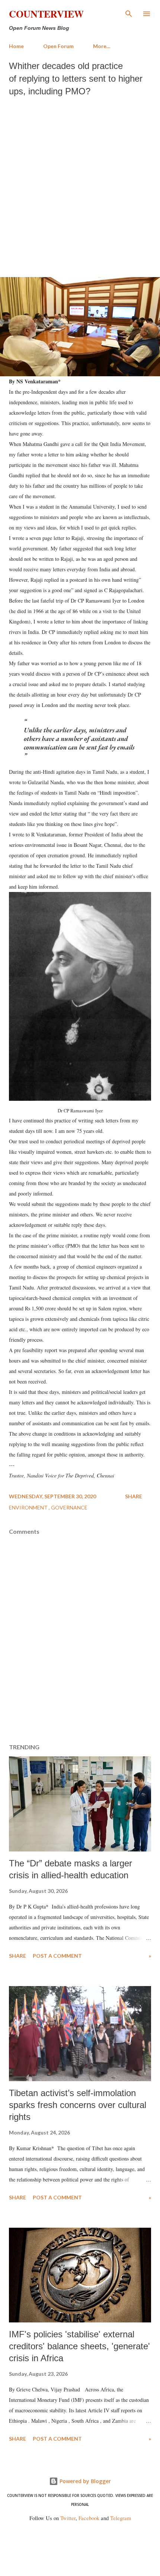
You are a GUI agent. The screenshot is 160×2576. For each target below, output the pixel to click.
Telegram (121, 2518)
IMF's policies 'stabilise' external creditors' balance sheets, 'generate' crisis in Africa (79, 2346)
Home (16, 46)
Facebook (89, 2518)
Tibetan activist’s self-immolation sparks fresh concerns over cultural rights (78, 2105)
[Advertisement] (80, 185)
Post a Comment (57, 1956)
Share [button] (134, 1496)
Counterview (46, 14)
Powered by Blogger (84, 2481)
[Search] (129, 13)
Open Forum (58, 46)
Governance (69, 1507)
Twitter (68, 2518)
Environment (29, 1507)
